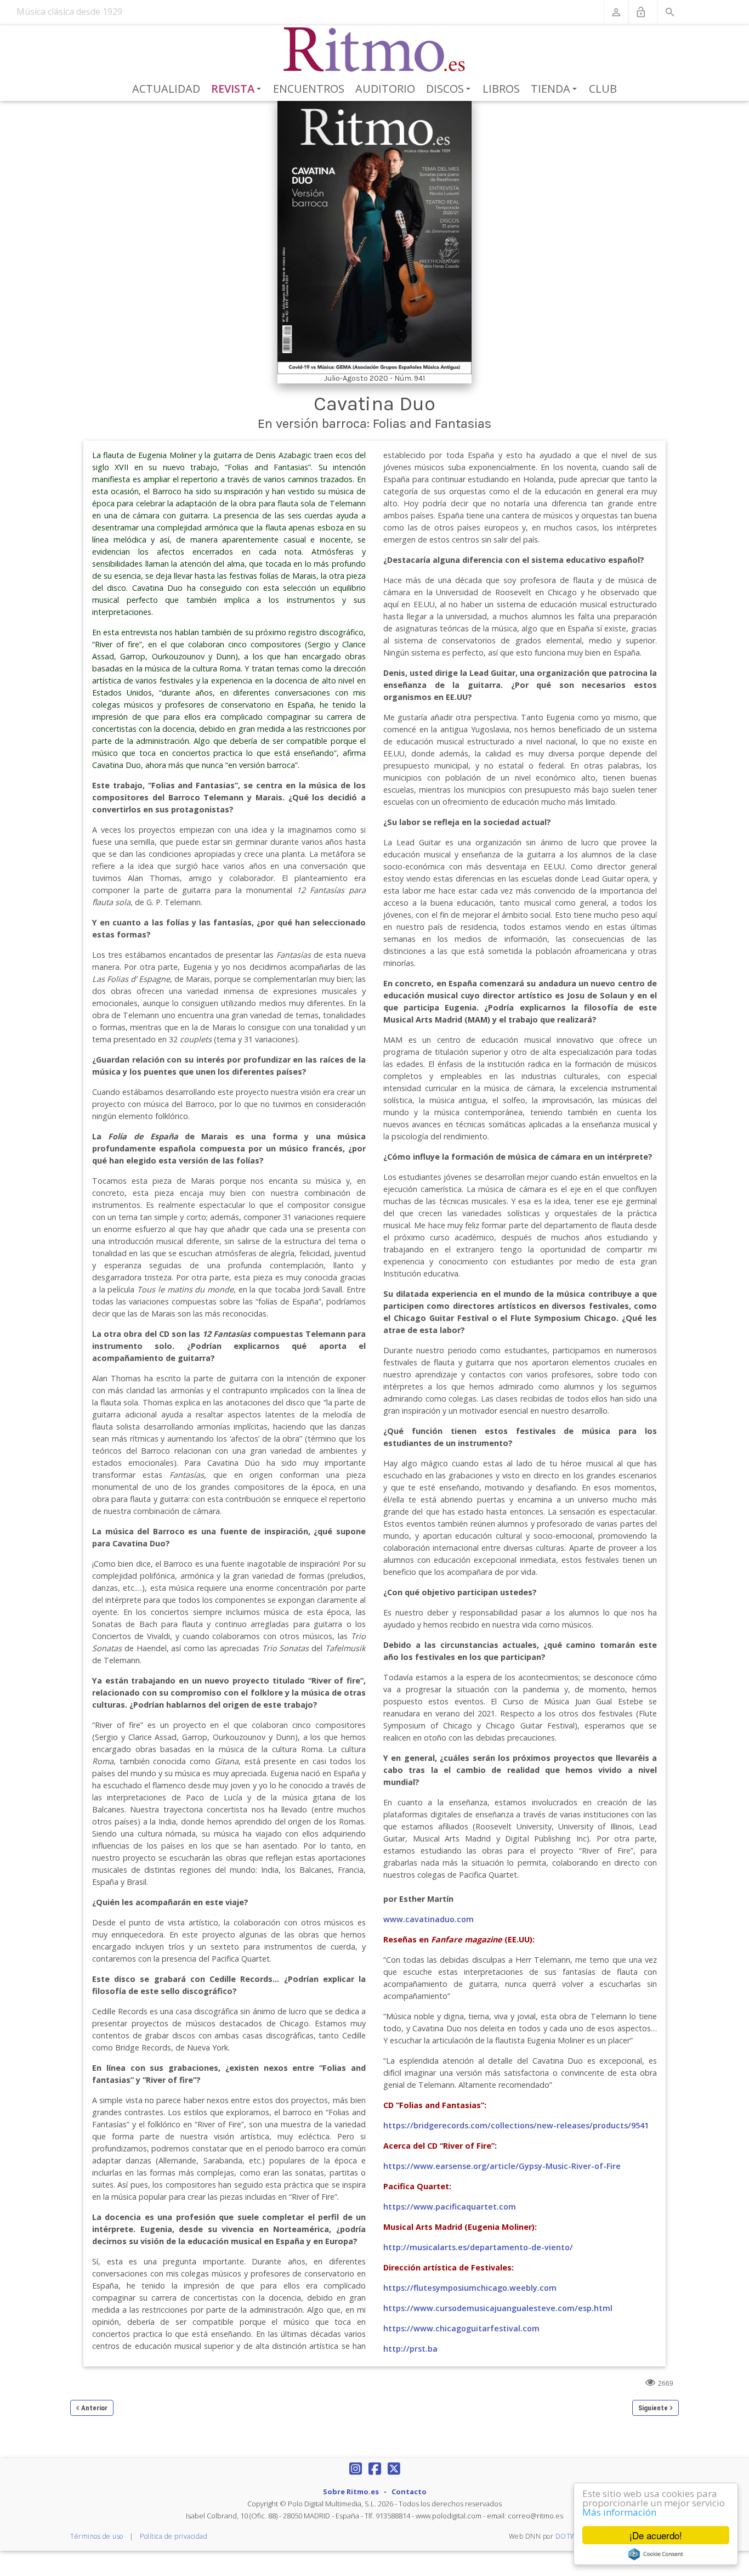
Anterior (94, 2408)
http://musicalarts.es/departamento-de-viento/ (478, 2247)
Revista (238, 89)
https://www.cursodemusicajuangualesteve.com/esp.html (498, 2308)
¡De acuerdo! (656, 2535)
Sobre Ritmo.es (351, 2492)
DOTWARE (573, 2536)
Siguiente (653, 2408)
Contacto (409, 2492)
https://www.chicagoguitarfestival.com (461, 2328)
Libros (501, 89)
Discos (450, 89)
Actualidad (166, 89)
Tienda (556, 89)
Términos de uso (97, 2536)
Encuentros (309, 89)
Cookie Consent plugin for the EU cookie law (656, 2554)
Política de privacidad (174, 2536)
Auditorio (385, 89)
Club (603, 89)
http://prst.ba (410, 2349)
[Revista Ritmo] (375, 50)
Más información (619, 2512)
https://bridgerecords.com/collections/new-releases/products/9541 (516, 2125)
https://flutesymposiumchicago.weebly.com (470, 2288)
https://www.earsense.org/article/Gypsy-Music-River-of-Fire (502, 2166)
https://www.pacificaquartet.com (450, 2207)
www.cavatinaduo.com (429, 1919)
